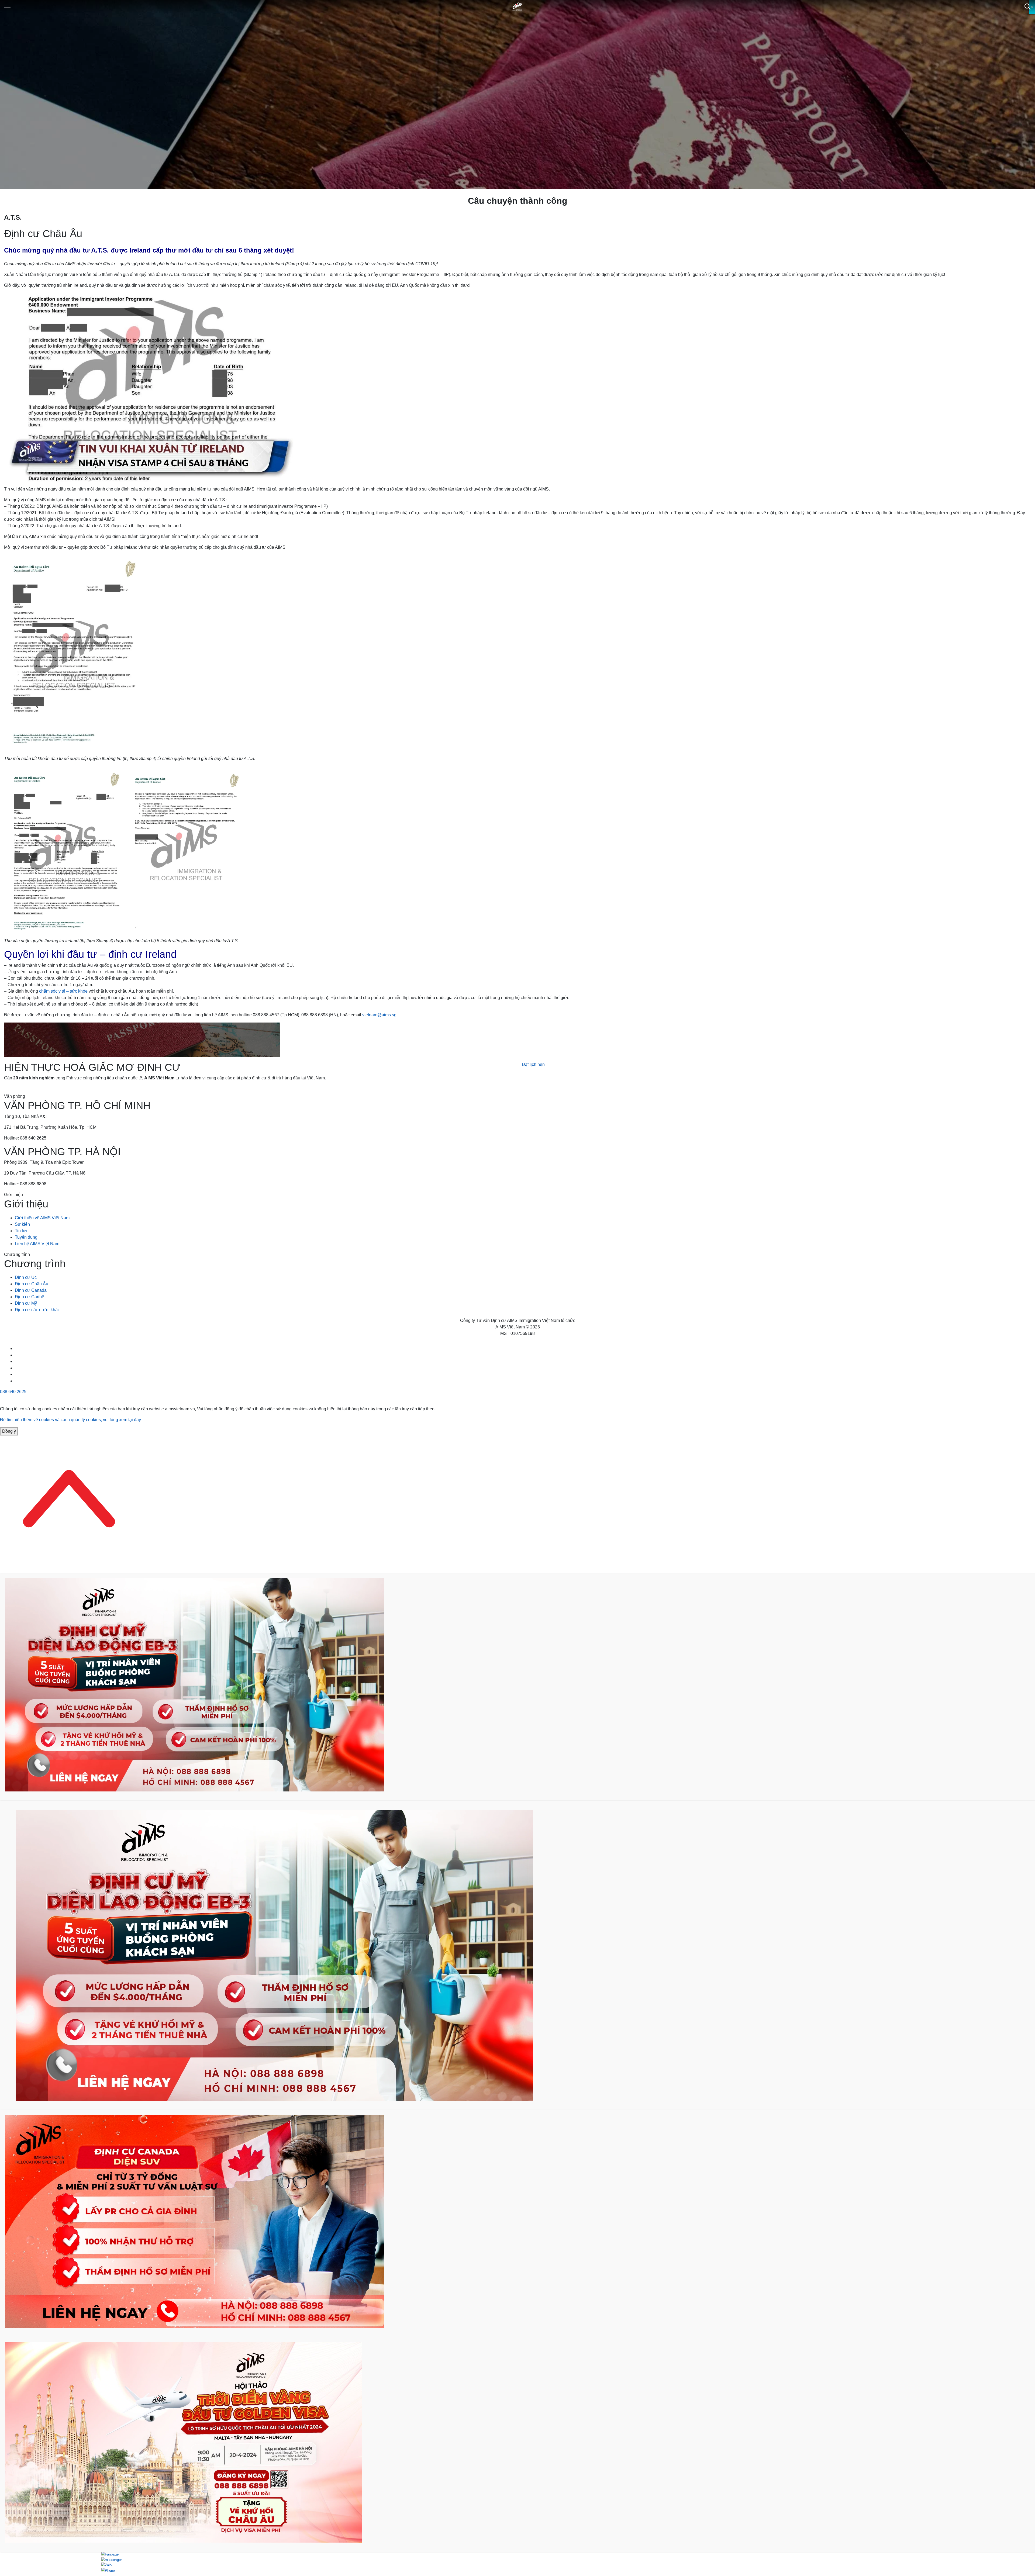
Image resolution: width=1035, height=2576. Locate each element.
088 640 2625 (13, 1392)
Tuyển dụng (26, 1237)
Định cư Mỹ (26, 1303)
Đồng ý (9, 1431)
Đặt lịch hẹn (533, 1064)
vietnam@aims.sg (379, 1015)
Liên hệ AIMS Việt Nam (37, 1244)
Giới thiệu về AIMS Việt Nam (42, 1218)
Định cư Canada (31, 1290)
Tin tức (21, 1231)
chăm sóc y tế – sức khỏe (63, 991)
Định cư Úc (26, 1277)
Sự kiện (22, 1224)
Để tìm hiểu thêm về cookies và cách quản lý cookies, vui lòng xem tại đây (70, 1420)
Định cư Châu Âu (32, 1284)
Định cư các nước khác (37, 1310)
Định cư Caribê (30, 1297)
